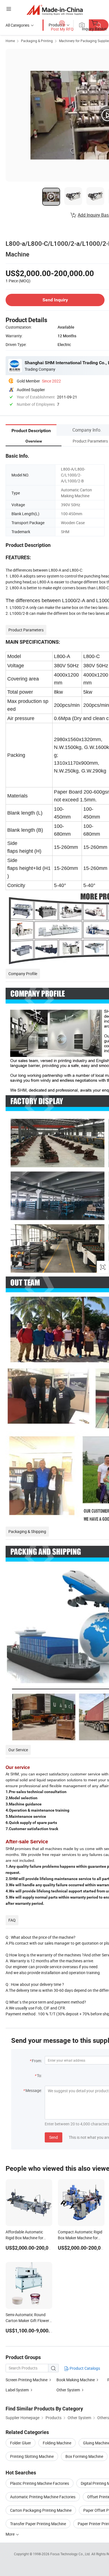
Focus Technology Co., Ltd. (71, 2554)
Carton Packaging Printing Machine (41, 2510)
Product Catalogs (84, 2368)
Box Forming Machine (84, 2456)
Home (10, 41)
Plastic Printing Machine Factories (40, 2483)
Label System (17, 2390)
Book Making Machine (76, 2380)
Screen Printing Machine (27, 2380)
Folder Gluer (21, 2443)
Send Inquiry (55, 300)
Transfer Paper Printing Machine (38, 2524)
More (10, 2534)
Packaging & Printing (37, 41)
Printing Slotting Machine (32, 2456)
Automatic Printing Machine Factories (43, 2497)
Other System (68, 2390)
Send (54, 2137)
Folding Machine (57, 2443)
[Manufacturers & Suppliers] (55, 10)
